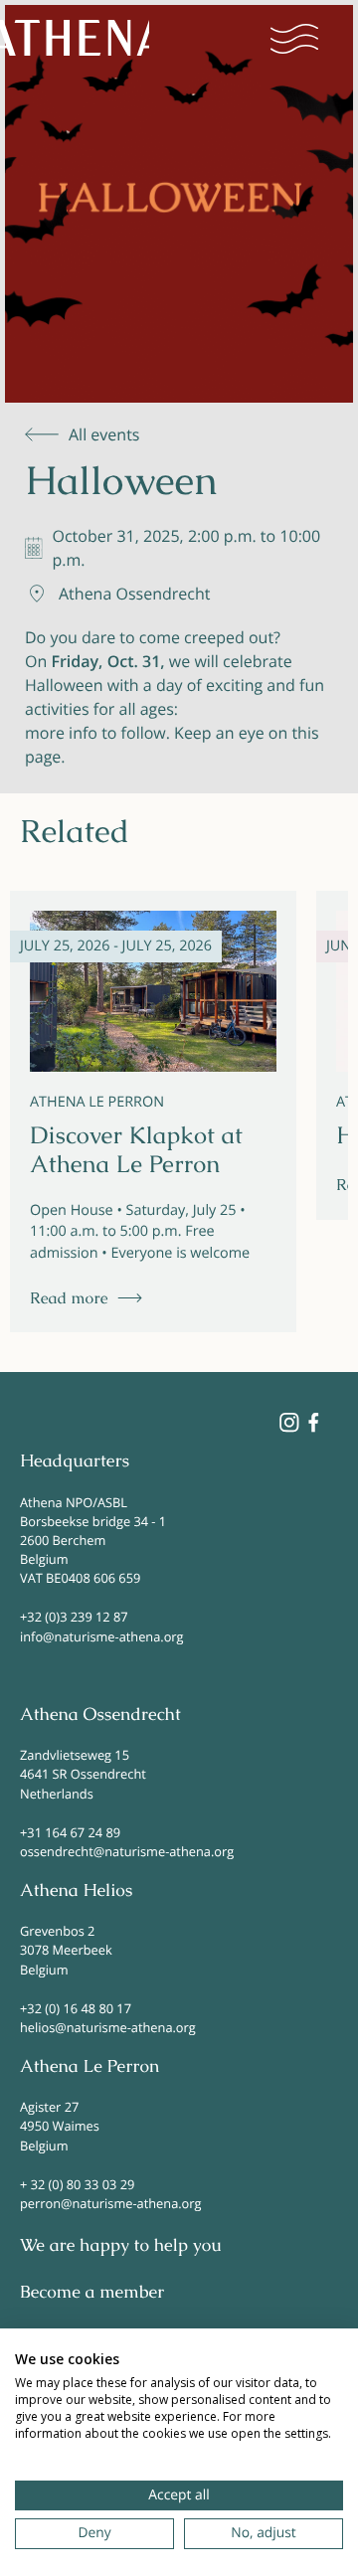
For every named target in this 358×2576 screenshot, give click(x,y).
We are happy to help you (121, 2246)
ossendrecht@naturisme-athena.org (127, 1851)
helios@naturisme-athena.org (108, 2027)
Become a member (92, 2293)
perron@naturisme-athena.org (110, 2203)
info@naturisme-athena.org (102, 1636)
